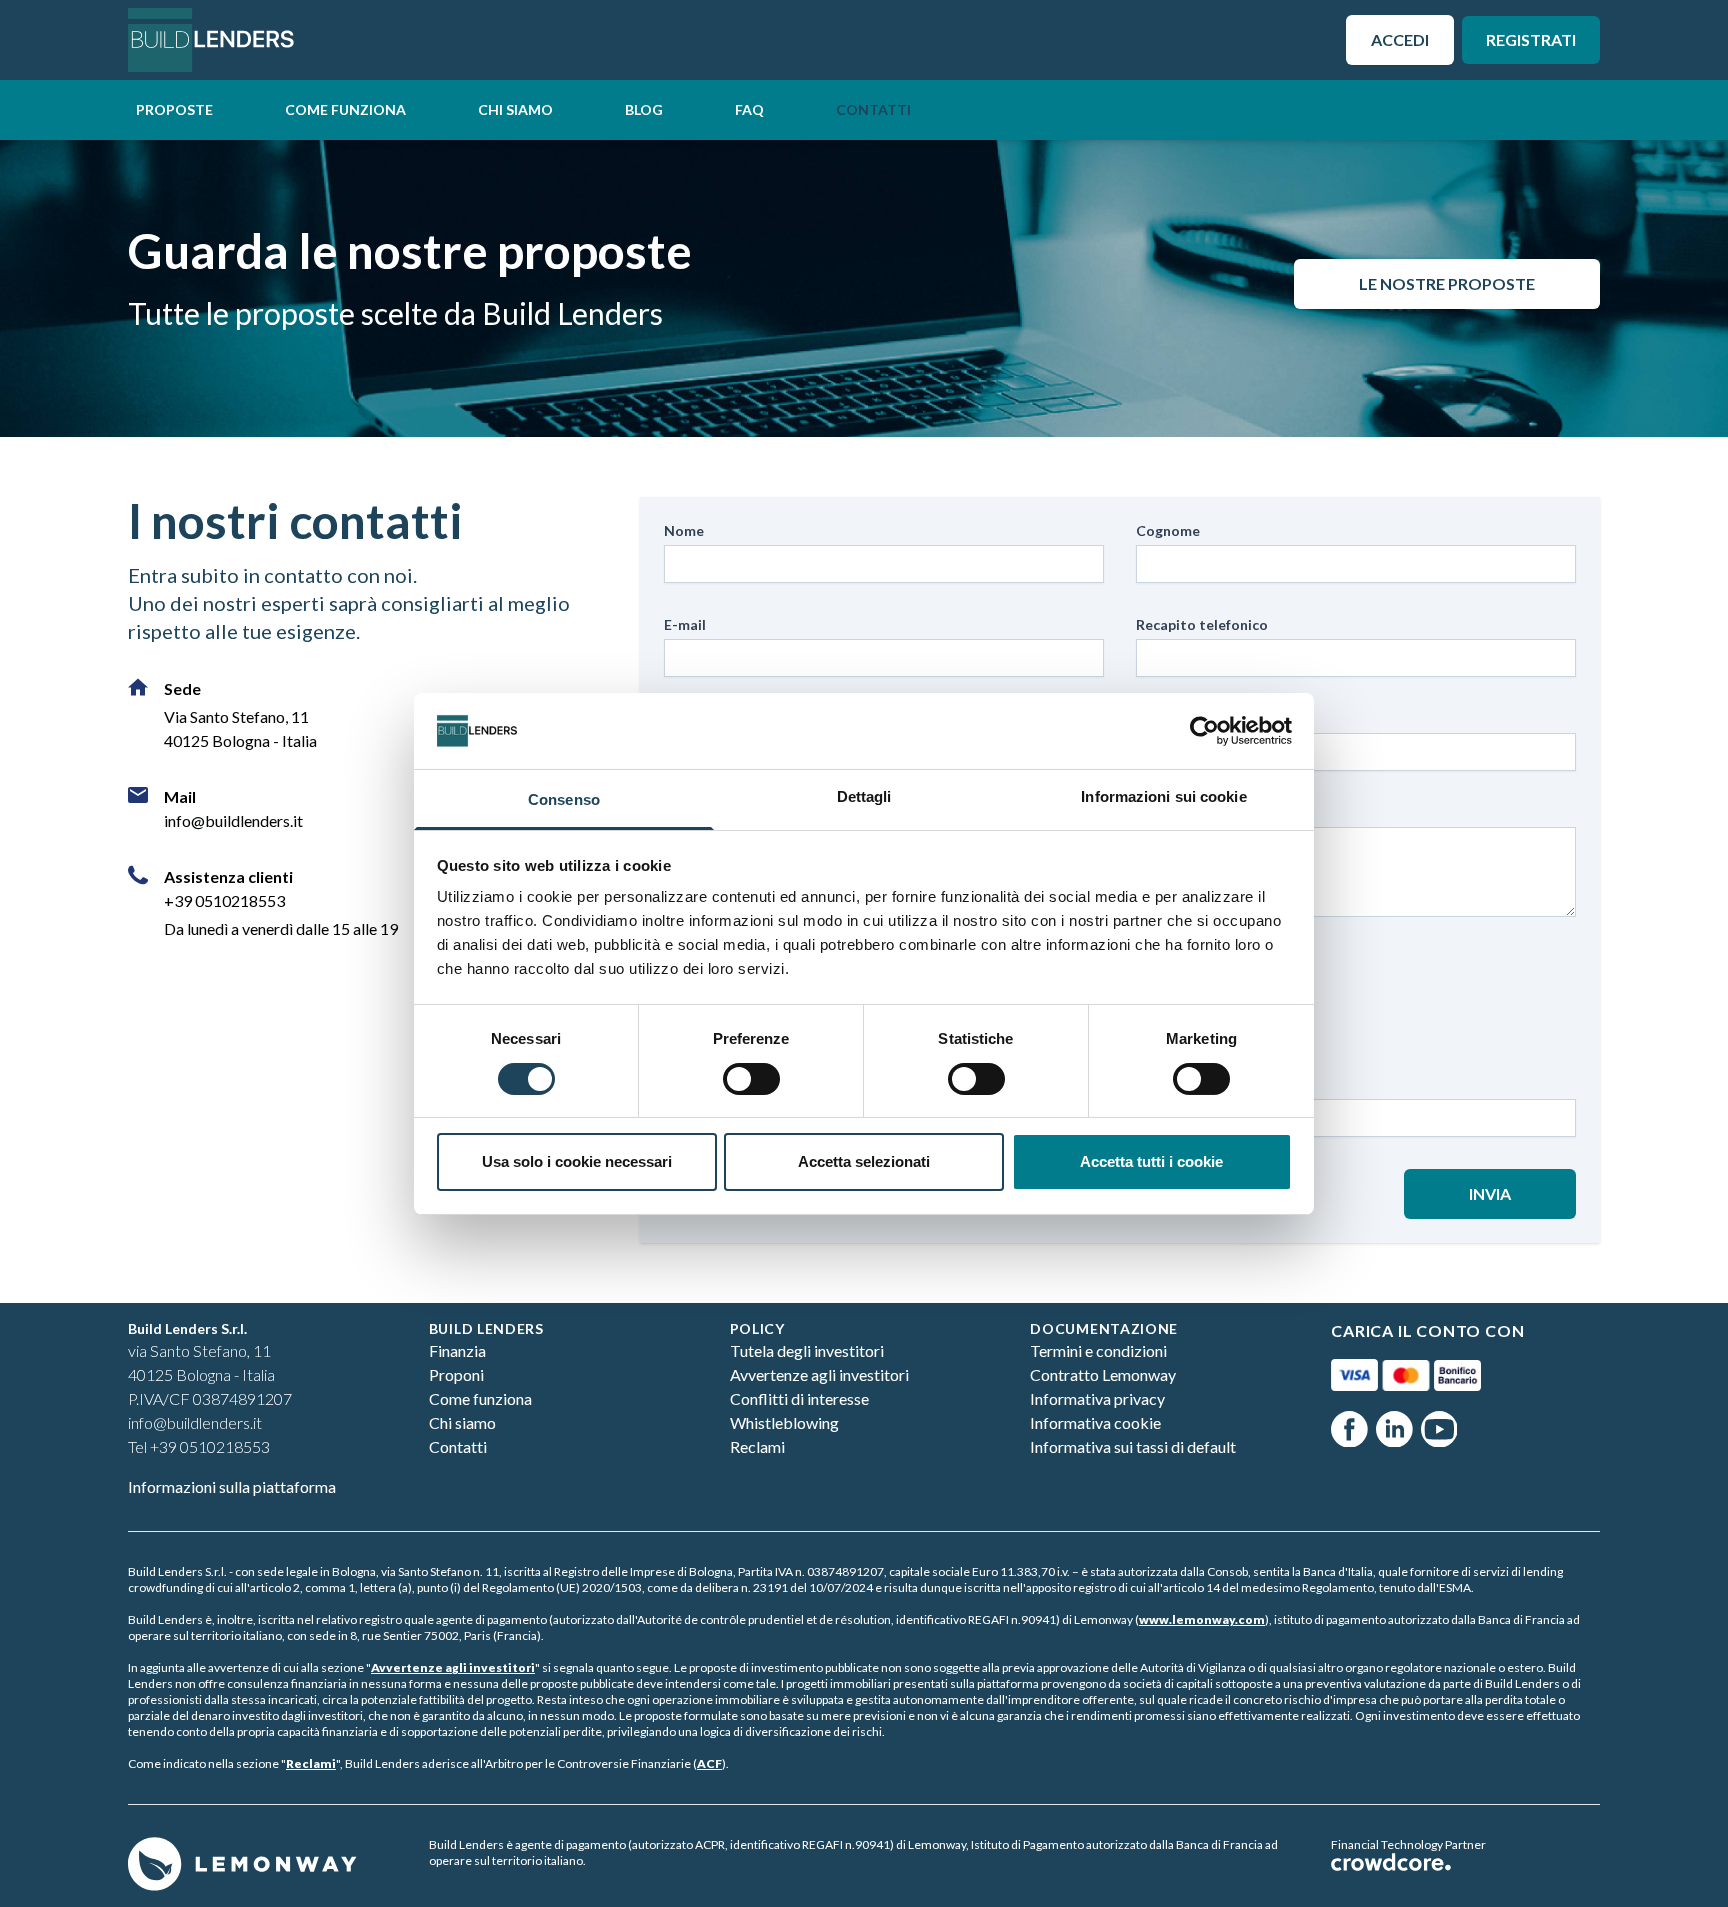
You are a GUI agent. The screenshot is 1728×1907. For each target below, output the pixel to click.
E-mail (685, 624)
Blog (644, 109)
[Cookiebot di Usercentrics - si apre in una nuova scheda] (1204, 731)
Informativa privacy (1097, 1398)
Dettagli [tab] (864, 796)
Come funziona (345, 109)
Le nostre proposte (1447, 283)
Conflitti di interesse (799, 1398)
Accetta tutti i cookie (1151, 1161)
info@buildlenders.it (233, 820)
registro (1094, 1587)
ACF (709, 1763)
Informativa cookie (1095, 1422)
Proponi (456, 1374)
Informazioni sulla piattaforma (232, 1486)
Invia (1490, 1193)
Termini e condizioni (1098, 1350)
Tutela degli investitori (807, 1350)
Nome (684, 530)
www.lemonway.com (1202, 1619)
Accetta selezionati (864, 1161)
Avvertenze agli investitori (819, 1374)
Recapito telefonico (1202, 624)
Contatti (873, 109)
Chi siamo (515, 109)
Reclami (757, 1446)
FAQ (749, 109)
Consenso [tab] (564, 799)
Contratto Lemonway (1103, 1374)
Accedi (1400, 39)
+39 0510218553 (224, 900)
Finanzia (457, 1350)
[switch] (751, 1079)
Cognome (1168, 530)
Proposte (174, 109)
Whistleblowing (784, 1422)
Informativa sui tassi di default (1133, 1446)
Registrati (1531, 39)
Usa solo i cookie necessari (577, 1161)
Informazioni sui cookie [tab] (1163, 796)
